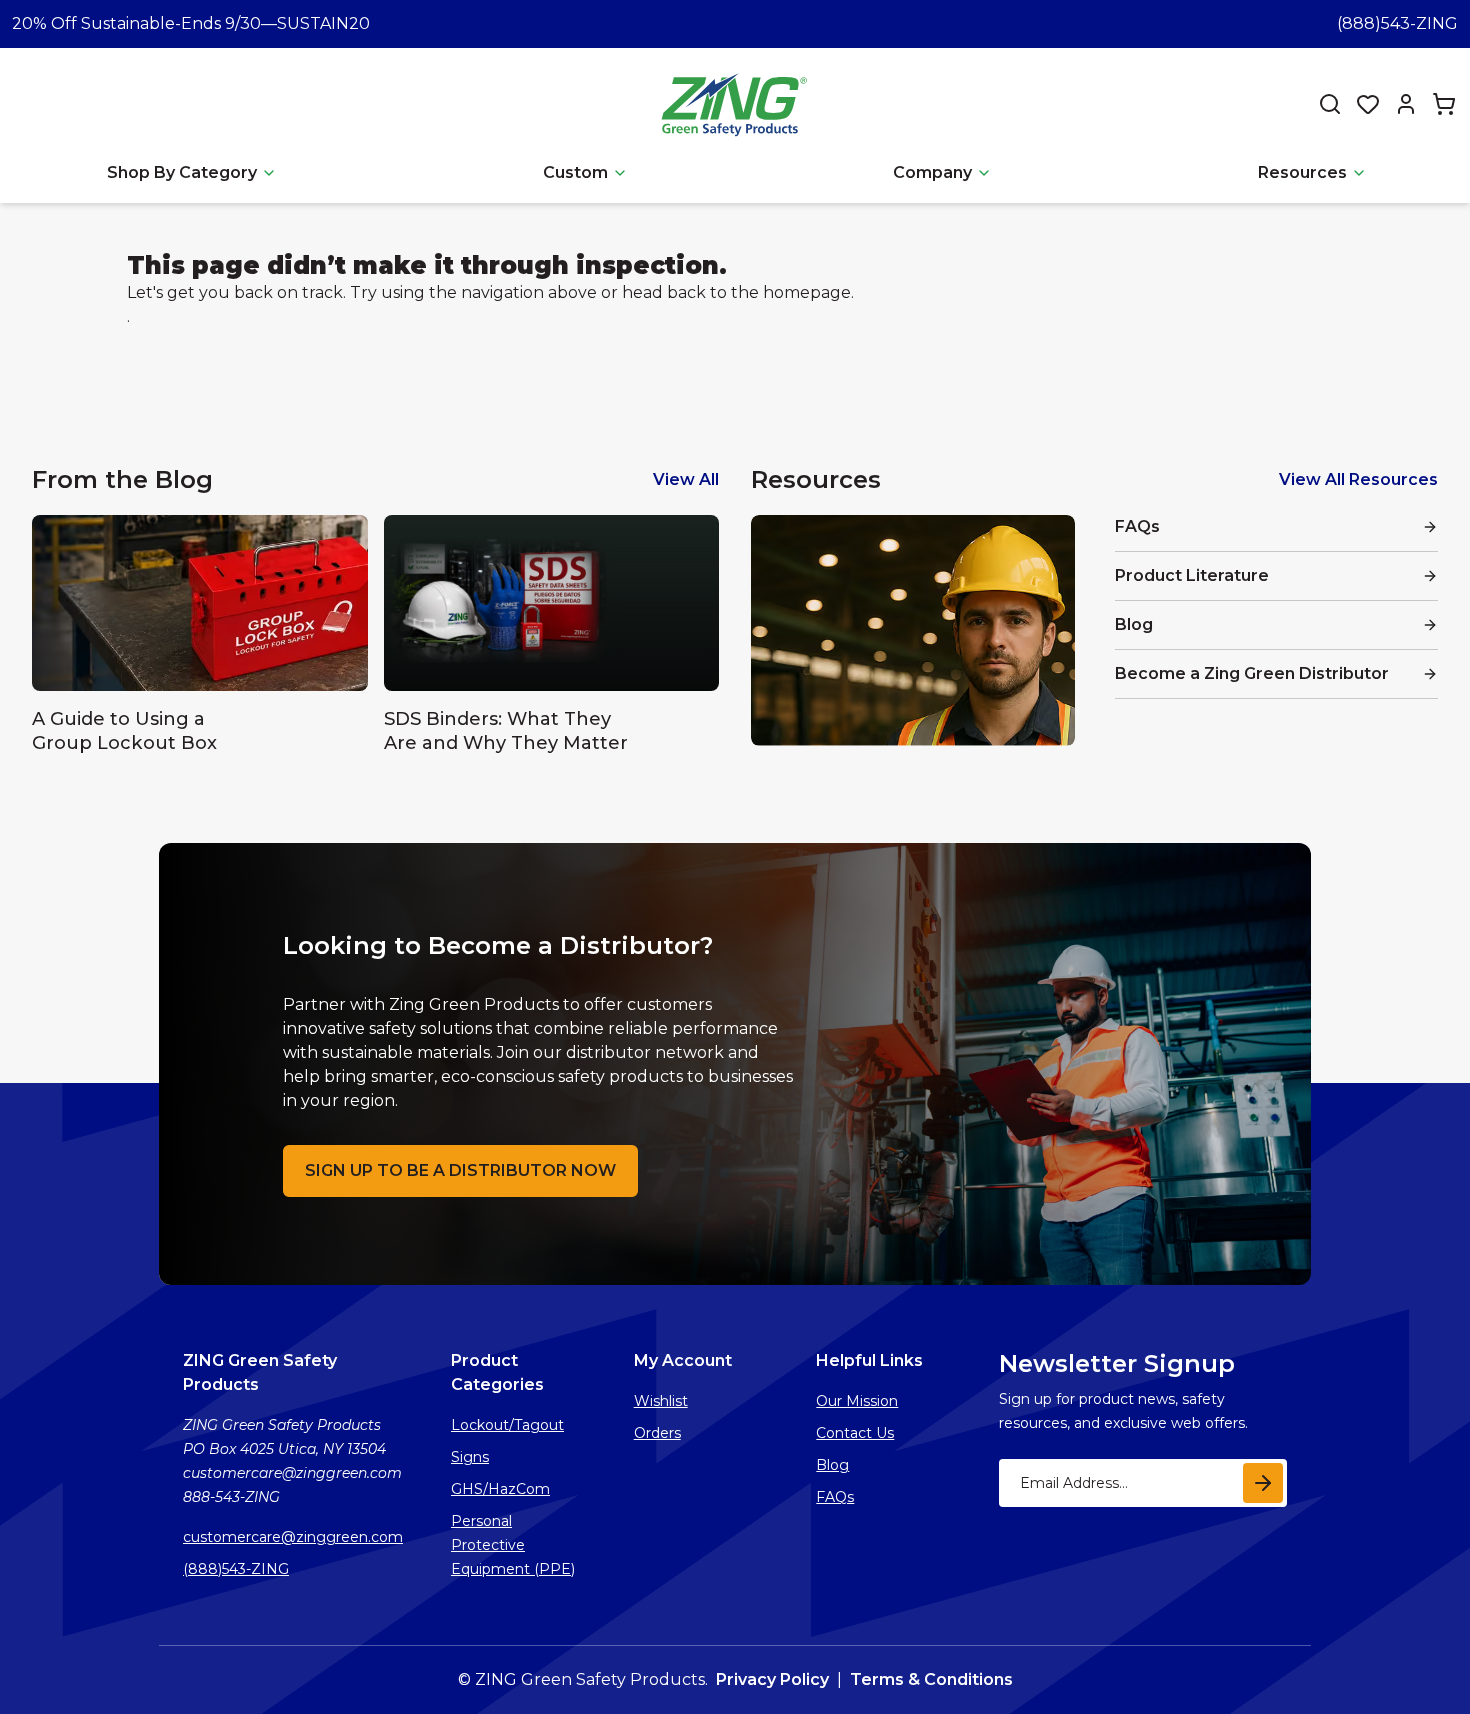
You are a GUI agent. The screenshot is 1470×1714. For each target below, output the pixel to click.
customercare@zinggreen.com (293, 1537)
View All (686, 479)
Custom (575, 172)
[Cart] (1444, 104)
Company (932, 172)
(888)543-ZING (1397, 23)
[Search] (1330, 104)
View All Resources (1358, 479)
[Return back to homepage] (737, 103)
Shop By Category (182, 172)
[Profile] (1406, 104)
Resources (1302, 172)
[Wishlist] (1368, 104)
